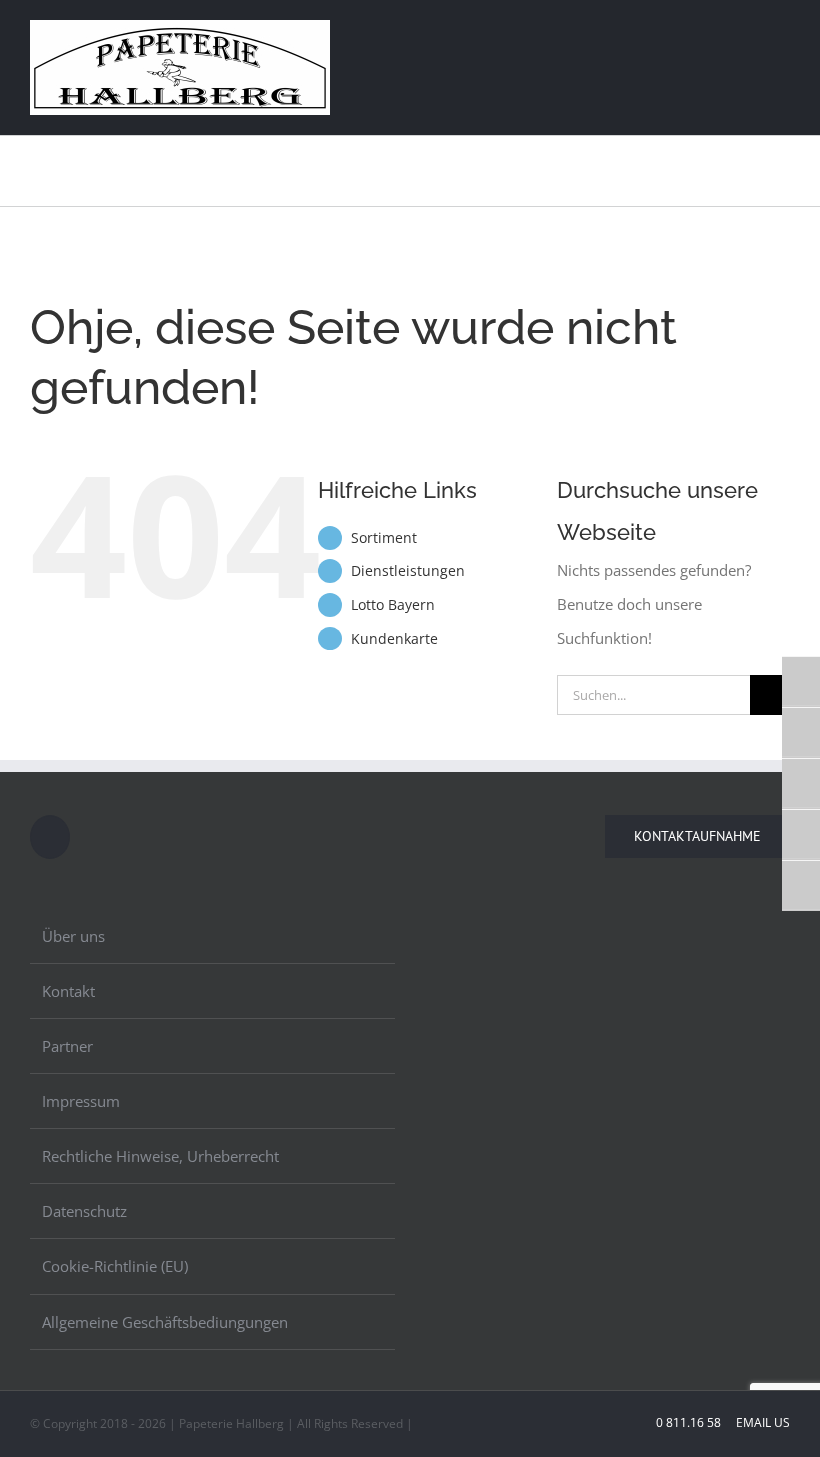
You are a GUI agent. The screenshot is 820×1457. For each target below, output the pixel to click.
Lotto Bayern (393, 604)
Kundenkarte (394, 638)
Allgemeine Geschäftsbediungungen (165, 1322)
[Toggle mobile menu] (782, 33)
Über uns (73, 936)
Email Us (761, 1422)
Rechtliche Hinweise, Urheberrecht (160, 1156)
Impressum (81, 1101)
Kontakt (68, 991)
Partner (67, 1046)
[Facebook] (50, 837)
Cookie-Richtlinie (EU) (115, 1266)
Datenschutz (84, 1211)
